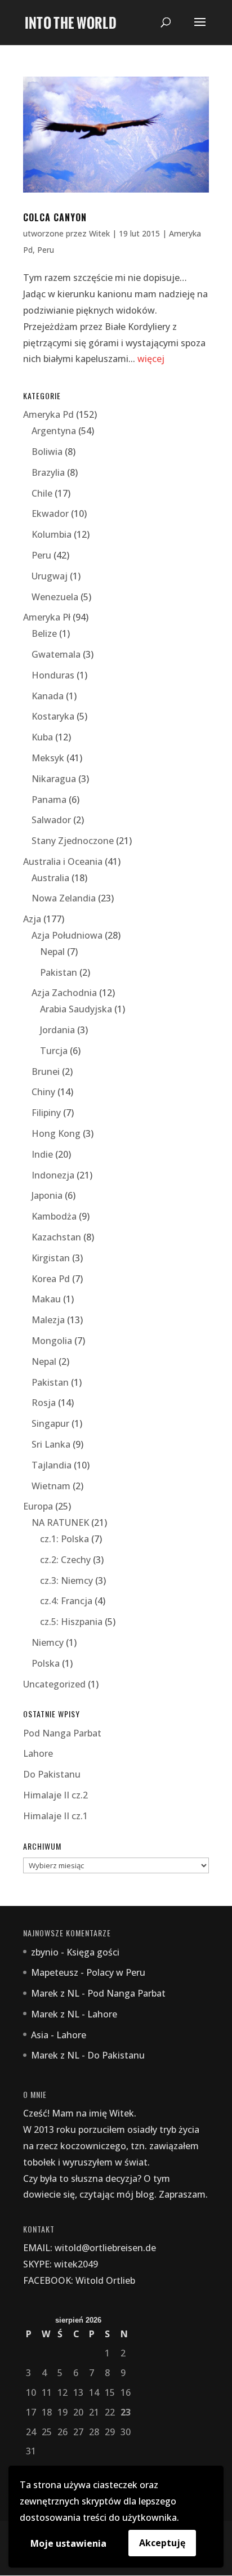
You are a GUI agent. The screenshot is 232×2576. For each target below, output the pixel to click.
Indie (42, 1154)
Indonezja (53, 1175)
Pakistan (59, 972)
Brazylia (48, 472)
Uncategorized (54, 1684)
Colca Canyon (55, 217)
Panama (49, 800)
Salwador (51, 820)
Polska (46, 1663)
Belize (44, 633)
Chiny (43, 1092)
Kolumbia (52, 534)
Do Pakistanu (52, 1774)
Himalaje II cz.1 (55, 1816)
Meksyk (48, 758)
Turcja (54, 1051)
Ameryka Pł (47, 617)
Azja (32, 919)
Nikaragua (54, 779)
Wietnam (51, 1486)
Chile (42, 493)
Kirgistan (51, 1258)
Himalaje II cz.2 (55, 1795)
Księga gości (93, 1952)
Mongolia (52, 1341)
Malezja (48, 1320)
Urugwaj (50, 576)
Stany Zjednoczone (73, 841)
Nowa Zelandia (64, 898)
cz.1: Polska (64, 1539)
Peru (46, 250)
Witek (99, 233)
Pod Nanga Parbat (62, 1733)
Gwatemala (56, 654)
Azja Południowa (67, 935)
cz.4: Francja (66, 1601)
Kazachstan (56, 1237)
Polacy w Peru (116, 1972)
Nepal (52, 952)
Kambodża (54, 1216)
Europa (38, 1506)
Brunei (46, 1072)
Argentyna (54, 431)
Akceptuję (162, 2543)
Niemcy (48, 1642)
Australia (50, 878)
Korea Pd (51, 1279)
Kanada (48, 696)
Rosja (44, 1403)
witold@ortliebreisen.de (105, 2248)
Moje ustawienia (68, 2543)
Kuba (42, 737)
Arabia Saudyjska (76, 1009)
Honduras (53, 675)
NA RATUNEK (60, 1523)
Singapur (50, 1423)
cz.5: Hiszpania (71, 1622)
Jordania (57, 1030)
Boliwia (47, 452)
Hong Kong (56, 1133)
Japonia (47, 1195)
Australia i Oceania (63, 861)
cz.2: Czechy (65, 1560)
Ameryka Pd (48, 414)
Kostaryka (53, 716)
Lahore (38, 1753)
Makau (46, 1299)
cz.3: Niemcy (66, 1581)
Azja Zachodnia (64, 993)
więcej (151, 359)
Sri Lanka (51, 1444)
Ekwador (50, 514)
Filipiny (46, 1113)
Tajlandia (52, 1465)
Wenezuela (55, 597)
